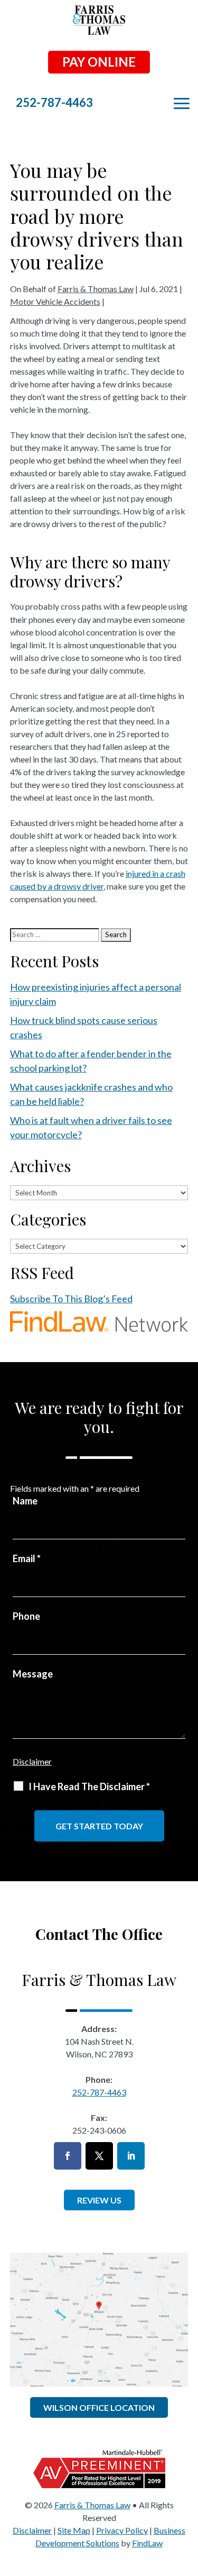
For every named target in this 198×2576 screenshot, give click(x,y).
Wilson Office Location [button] (99, 2407)
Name (25, 1501)
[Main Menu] (182, 104)
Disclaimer (32, 1761)
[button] (187, 2499)
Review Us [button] (99, 2200)
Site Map (74, 2530)
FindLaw (147, 2543)
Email (27, 1558)
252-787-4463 (54, 102)
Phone (26, 1616)
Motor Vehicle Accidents (55, 301)
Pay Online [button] (99, 62)
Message (33, 1674)
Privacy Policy (122, 2530)
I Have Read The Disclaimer (89, 1786)
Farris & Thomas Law (96, 289)
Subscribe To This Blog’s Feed (71, 1299)
